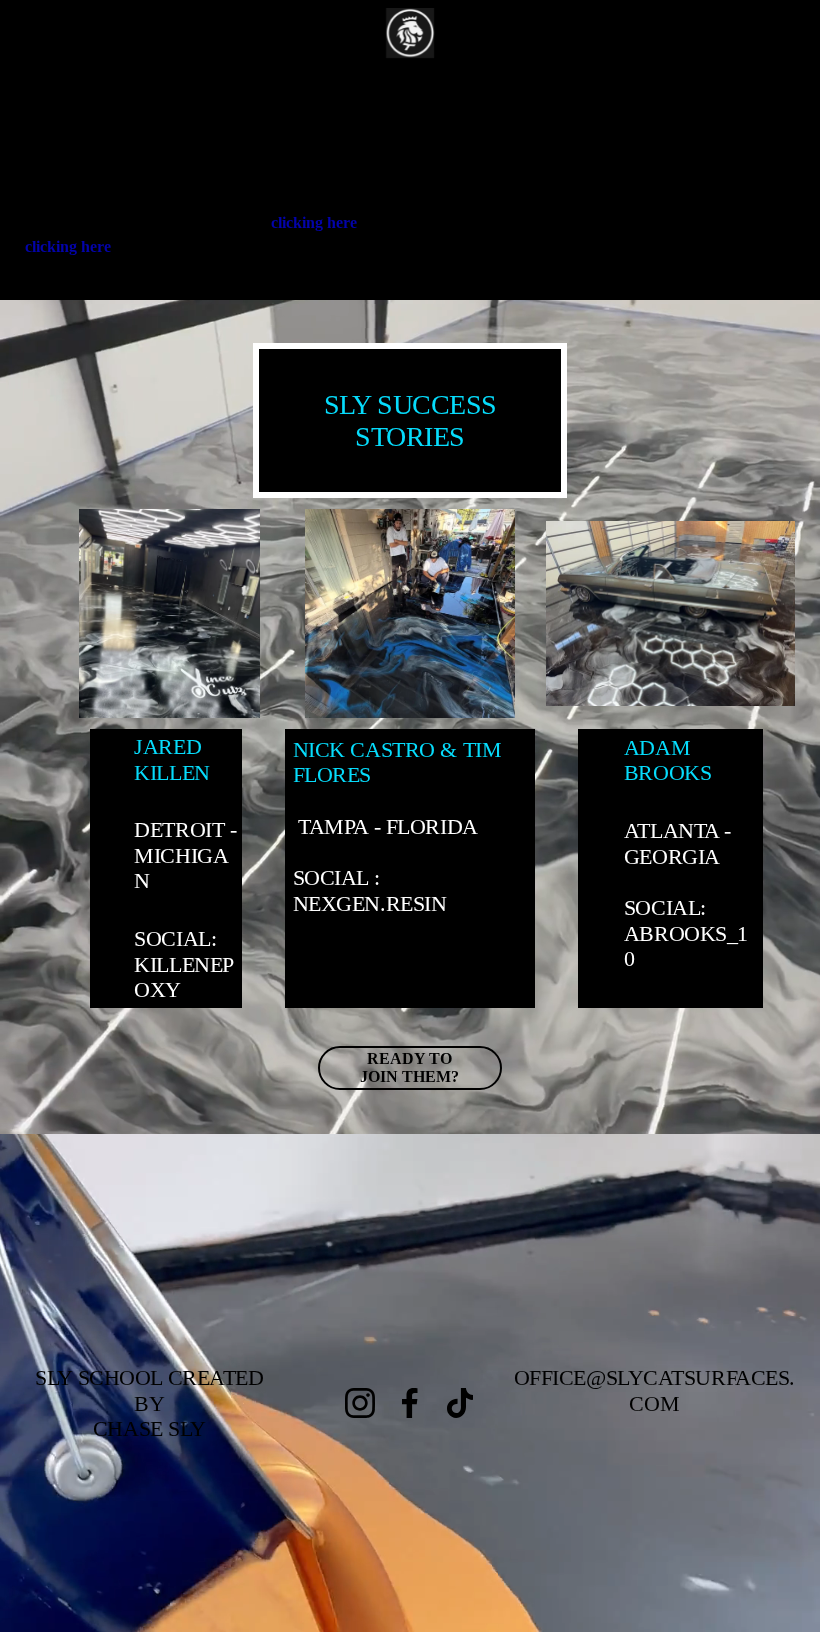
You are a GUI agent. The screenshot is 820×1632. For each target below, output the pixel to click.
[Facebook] (410, 1403)
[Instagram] (360, 1403)
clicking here (314, 222)
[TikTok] (460, 1403)
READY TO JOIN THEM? (409, 1067)
